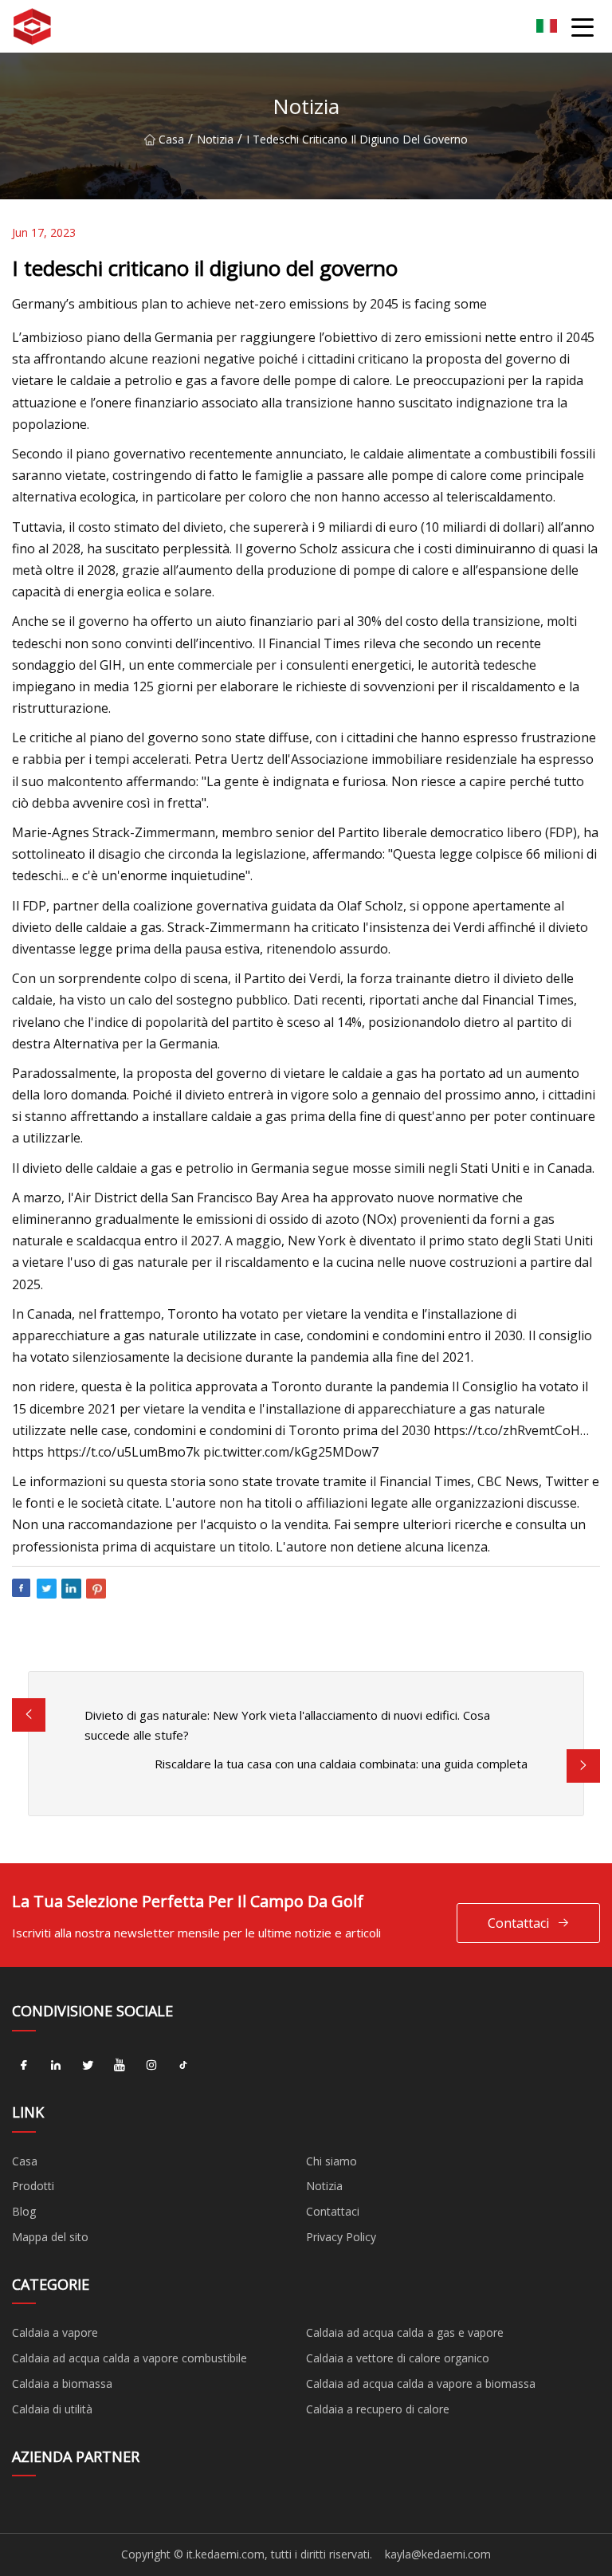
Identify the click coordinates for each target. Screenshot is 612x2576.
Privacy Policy (341, 2237)
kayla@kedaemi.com (438, 2554)
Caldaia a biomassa (62, 2383)
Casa (171, 139)
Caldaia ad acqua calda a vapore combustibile (129, 2358)
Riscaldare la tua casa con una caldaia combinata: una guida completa (341, 1764)
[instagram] (151, 2066)
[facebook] (24, 2066)
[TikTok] (183, 2066)
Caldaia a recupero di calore (378, 2409)
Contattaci (518, 1923)
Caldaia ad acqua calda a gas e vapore (405, 2332)
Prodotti (33, 2186)
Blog (24, 2211)
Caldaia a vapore (55, 2332)
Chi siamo (331, 2161)
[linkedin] (56, 2066)
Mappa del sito (50, 2237)
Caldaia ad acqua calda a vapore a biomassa (421, 2383)
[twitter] (88, 2066)
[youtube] (120, 2066)
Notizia (215, 139)
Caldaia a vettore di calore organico (398, 2358)
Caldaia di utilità (52, 2409)
